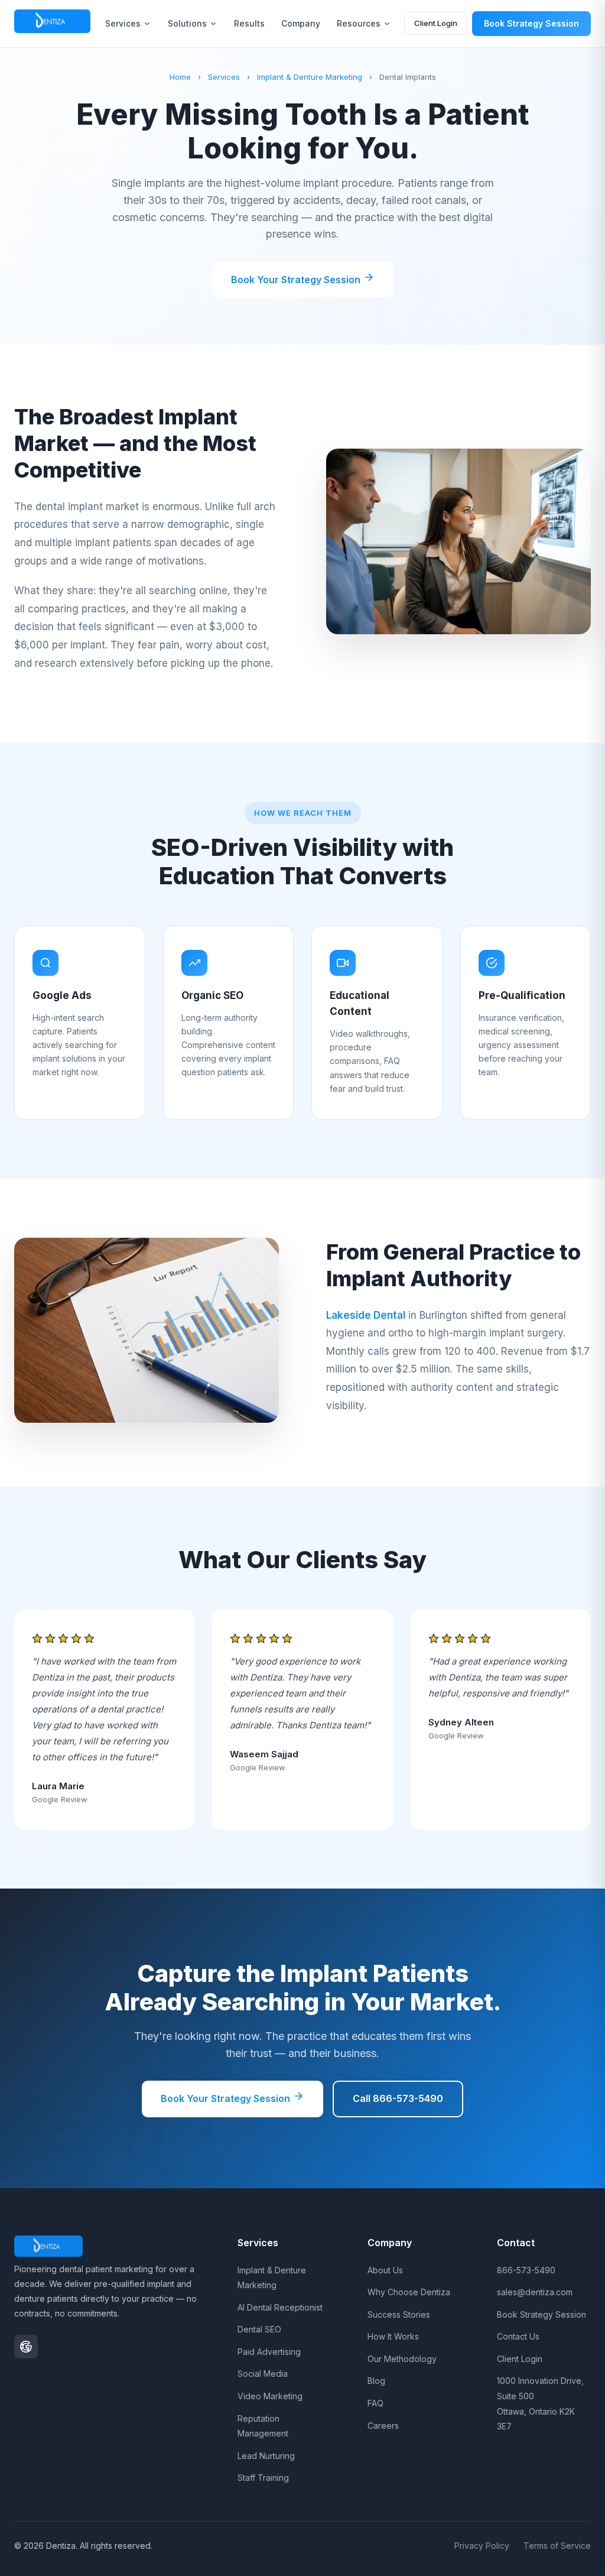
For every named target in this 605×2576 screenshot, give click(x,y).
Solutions (187, 23)
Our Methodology (402, 2359)
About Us (385, 2270)
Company (301, 23)
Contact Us (518, 2336)
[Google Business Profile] (26, 2347)
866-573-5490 (526, 2270)
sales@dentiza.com (535, 2292)
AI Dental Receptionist (280, 2307)
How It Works (393, 2336)
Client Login (436, 23)
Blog (376, 2381)
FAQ (375, 2403)
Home (180, 77)
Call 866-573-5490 (398, 2098)
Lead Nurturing (266, 2456)
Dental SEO (259, 2329)
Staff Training (263, 2478)
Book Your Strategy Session (297, 280)
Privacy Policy (482, 2546)
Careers (383, 2426)
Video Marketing (270, 2396)
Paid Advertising (269, 2352)
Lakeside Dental (366, 1315)
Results (249, 23)
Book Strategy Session (531, 23)
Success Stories (399, 2314)
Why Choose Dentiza (409, 2292)
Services (123, 23)
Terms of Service (557, 2546)
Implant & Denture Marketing (310, 77)
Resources (359, 23)
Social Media (263, 2374)
